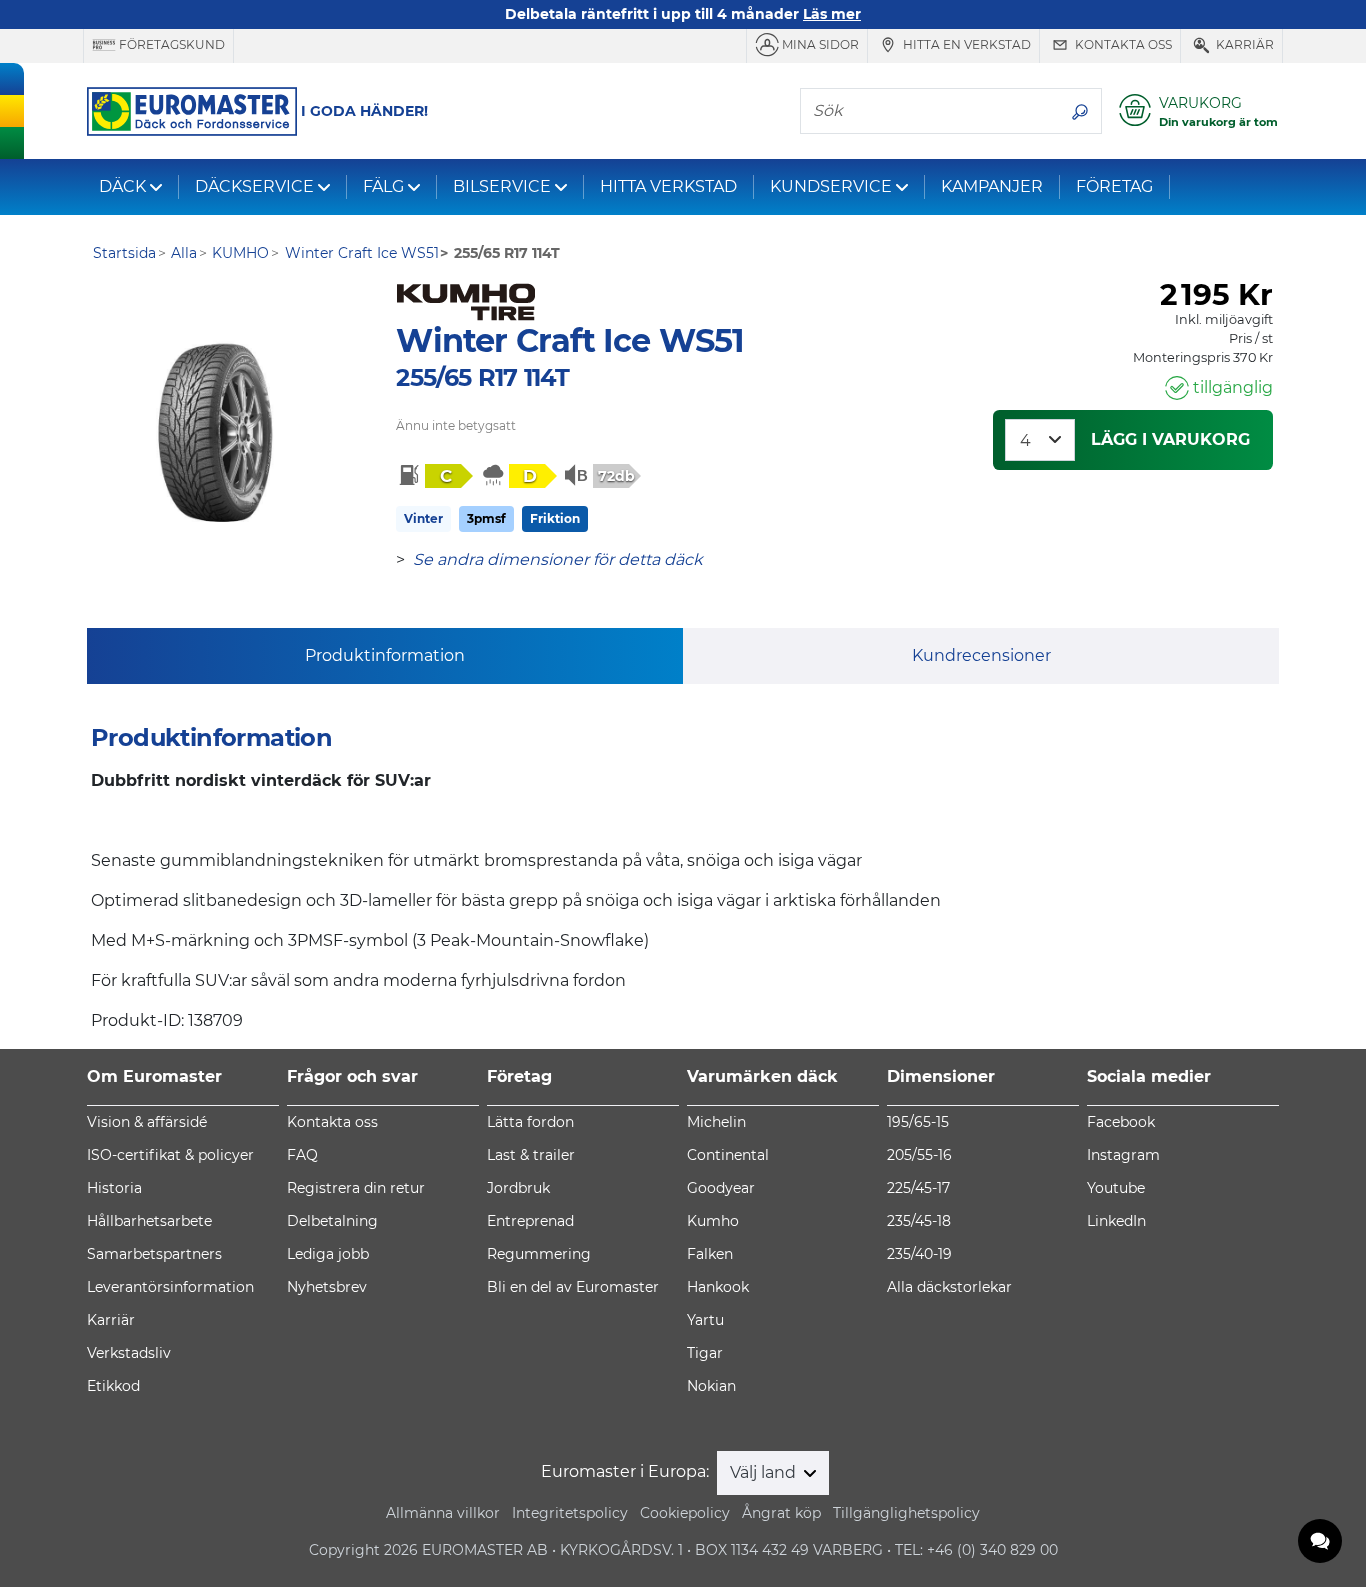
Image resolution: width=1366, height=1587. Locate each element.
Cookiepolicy (685, 1513)
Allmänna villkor (443, 1513)
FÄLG (383, 186)
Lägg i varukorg (1170, 439)
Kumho (713, 1221)
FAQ (302, 1155)
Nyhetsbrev (327, 1287)
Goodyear (721, 1188)
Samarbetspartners (154, 1254)
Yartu (705, 1320)
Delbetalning (332, 1221)
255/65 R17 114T (482, 377)
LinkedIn (1116, 1221)
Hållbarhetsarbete (149, 1221)
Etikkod (113, 1386)
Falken (710, 1254)
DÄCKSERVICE (254, 186)
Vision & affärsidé (147, 1122)
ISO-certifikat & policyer (170, 1155)
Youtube (1116, 1188)
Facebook (1121, 1122)
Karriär (1243, 44)
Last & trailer (531, 1155)
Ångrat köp (781, 1513)
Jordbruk (518, 1188)
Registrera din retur (356, 1188)
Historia (114, 1188)
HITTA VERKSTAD (668, 186)
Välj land (765, 1472)
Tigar (705, 1353)
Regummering (539, 1254)
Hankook (718, 1287)
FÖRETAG (1114, 186)
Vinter (423, 518)
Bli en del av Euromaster (573, 1287)
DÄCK (122, 186)
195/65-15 (918, 1122)
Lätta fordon (530, 1122)
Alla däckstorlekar (949, 1287)
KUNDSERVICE (831, 186)
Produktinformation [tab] (385, 655)
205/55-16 (919, 1155)
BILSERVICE (502, 186)
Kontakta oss (1122, 44)
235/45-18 (919, 1221)
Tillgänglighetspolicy (906, 1513)
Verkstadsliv (129, 1353)
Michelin (716, 1122)
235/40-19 (919, 1254)
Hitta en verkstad (965, 44)
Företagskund (170, 44)
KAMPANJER (992, 186)
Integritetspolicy (570, 1513)
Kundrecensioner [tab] (981, 655)
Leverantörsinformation (170, 1287)
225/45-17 (918, 1188)
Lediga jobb (328, 1254)
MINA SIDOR (819, 44)
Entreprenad (530, 1221)
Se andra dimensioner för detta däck (558, 559)
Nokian (711, 1386)
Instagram (1123, 1155)
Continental (728, 1155)
